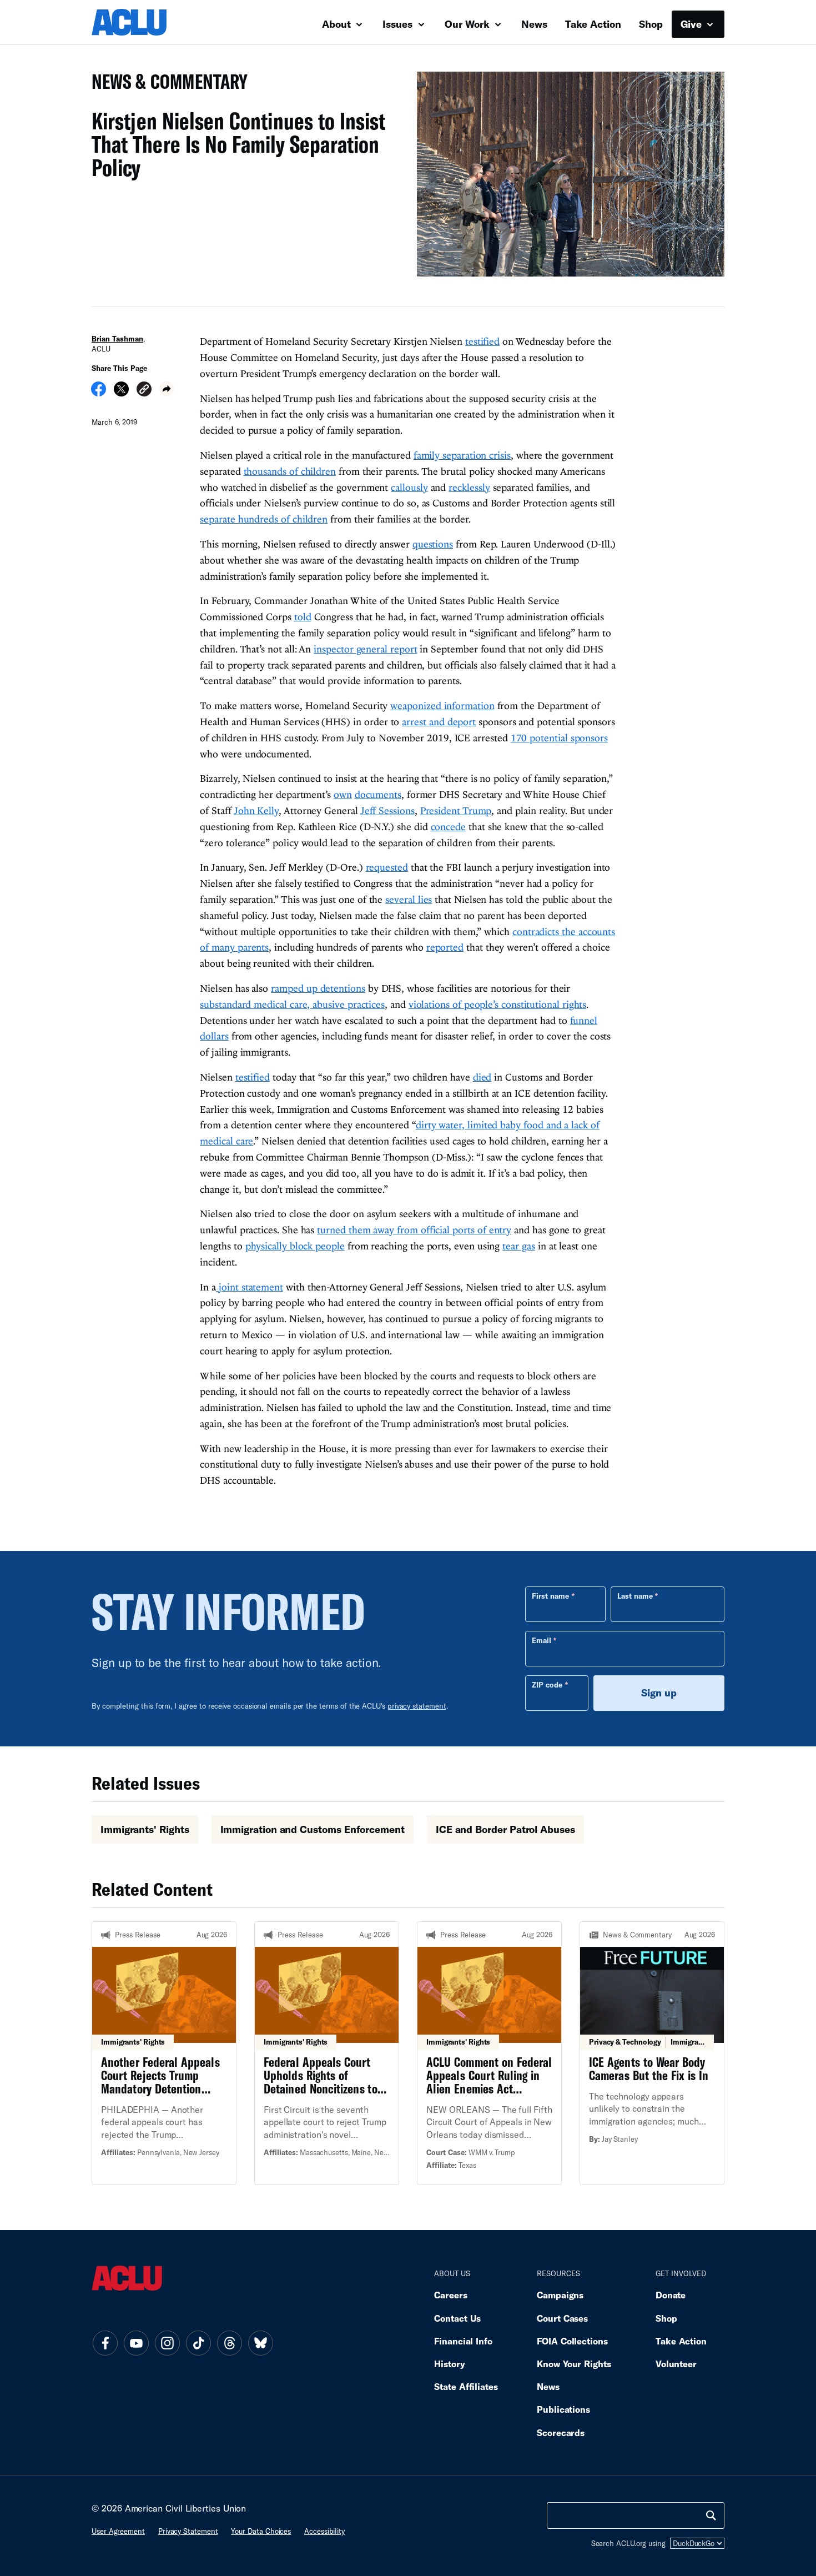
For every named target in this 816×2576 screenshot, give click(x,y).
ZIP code (547, 1685)
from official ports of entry (453, 1230)
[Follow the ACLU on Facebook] (105, 2343)
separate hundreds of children (264, 519)
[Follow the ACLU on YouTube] (136, 2343)
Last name (635, 1596)
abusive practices (349, 1004)
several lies (409, 899)
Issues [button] (399, 24)
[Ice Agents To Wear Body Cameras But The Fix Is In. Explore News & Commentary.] (652, 2053)
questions (433, 544)
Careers (450, 2295)
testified (482, 341)
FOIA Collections (572, 2341)
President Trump (456, 810)
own (343, 794)
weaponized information (442, 705)
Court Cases (562, 2318)
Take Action (593, 24)
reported (445, 947)
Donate (671, 2295)
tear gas (518, 1246)
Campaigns (560, 2295)
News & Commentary (165, 85)
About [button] (338, 24)
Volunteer (676, 2364)
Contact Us (457, 2318)
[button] (144, 391)
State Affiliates (466, 2386)
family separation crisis (462, 455)
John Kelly (256, 810)
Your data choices (261, 2531)
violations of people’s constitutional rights (498, 1004)
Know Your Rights (574, 2364)
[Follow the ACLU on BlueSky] (260, 2343)
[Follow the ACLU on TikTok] (198, 2343)
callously (409, 487)
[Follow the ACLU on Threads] (229, 2343)
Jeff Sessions (387, 810)
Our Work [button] (469, 24)
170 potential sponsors (559, 738)
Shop (651, 24)
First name (550, 1596)
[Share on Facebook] (99, 393)
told (303, 617)
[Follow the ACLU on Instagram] (167, 2343)
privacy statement (417, 1706)
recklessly (469, 487)
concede (448, 827)
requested (387, 867)
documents (378, 794)
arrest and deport (439, 722)
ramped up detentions (318, 988)
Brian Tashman (117, 339)
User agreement (118, 2531)
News (534, 24)
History (449, 2364)
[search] (711, 2515)
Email (542, 1640)
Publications (563, 2409)
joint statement (250, 1287)
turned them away (356, 1230)
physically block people (295, 1246)
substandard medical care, (256, 1004)
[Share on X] (121, 393)
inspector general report (365, 649)
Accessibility (324, 2531)
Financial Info (463, 2341)
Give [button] (692, 24)
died (482, 1077)
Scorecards (561, 2432)
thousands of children (290, 471)
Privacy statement (188, 2531)
